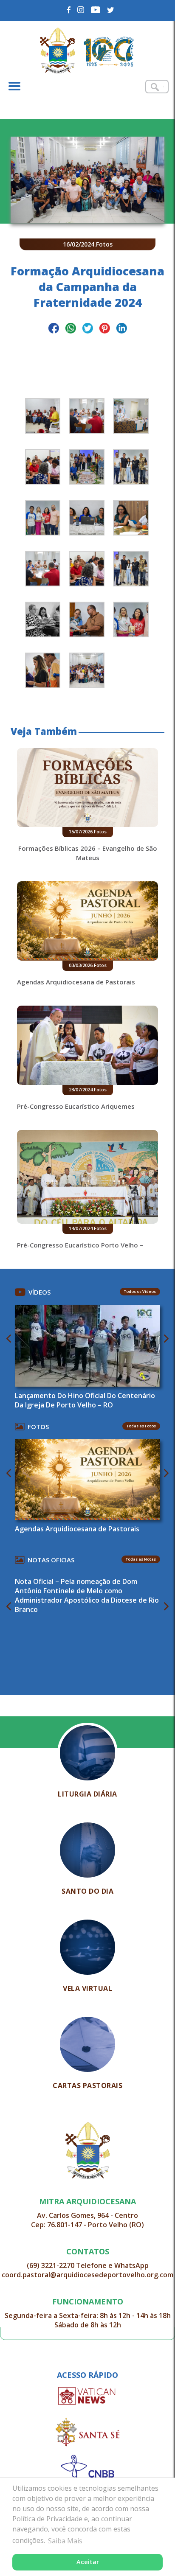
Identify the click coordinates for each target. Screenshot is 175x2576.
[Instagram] (81, 10)
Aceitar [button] (88, 2562)
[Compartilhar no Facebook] (54, 329)
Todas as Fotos (141, 1426)
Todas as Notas (141, 1559)
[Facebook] (69, 10)
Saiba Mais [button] (65, 2541)
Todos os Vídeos (140, 1291)
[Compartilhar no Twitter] (88, 329)
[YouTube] (96, 10)
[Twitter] (111, 10)
